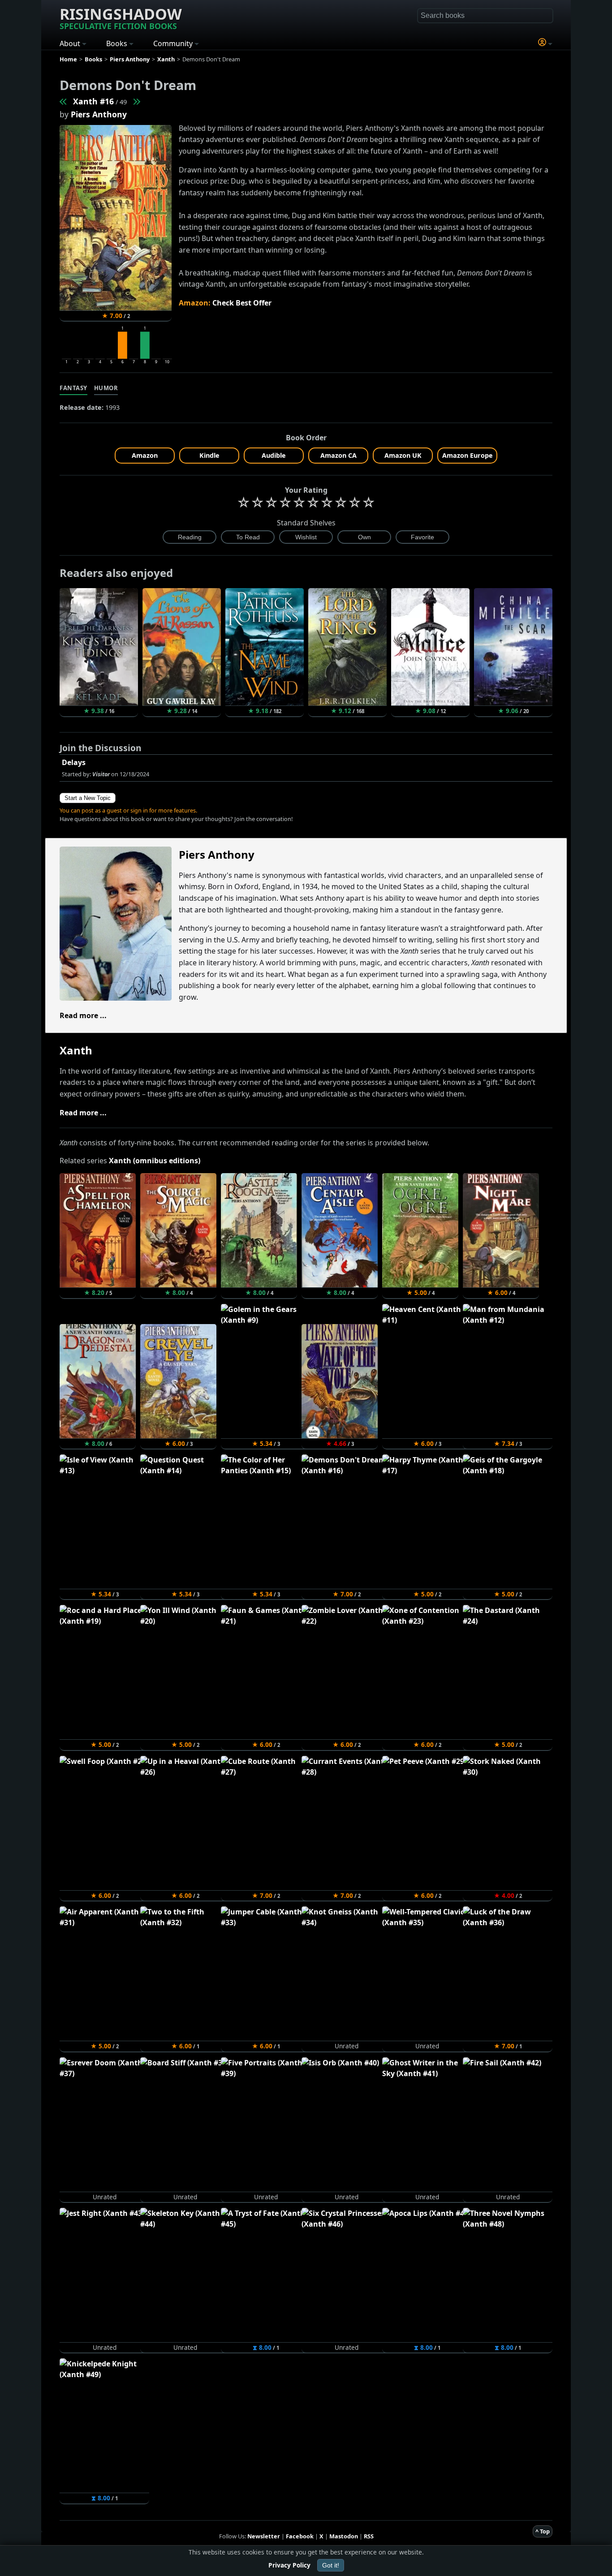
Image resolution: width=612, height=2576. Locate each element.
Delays (74, 762)
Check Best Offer (242, 303)
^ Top (543, 2531)
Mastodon (344, 2536)
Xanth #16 (93, 101)
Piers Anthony (99, 114)
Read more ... (83, 1015)
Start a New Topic (88, 798)
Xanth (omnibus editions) (155, 1161)
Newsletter (264, 2536)
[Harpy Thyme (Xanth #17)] (136, 101)
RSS (369, 2536)
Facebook (300, 2536)
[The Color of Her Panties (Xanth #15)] (64, 101)
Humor (106, 388)
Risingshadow (121, 17)
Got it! (331, 2565)
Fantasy (73, 388)
